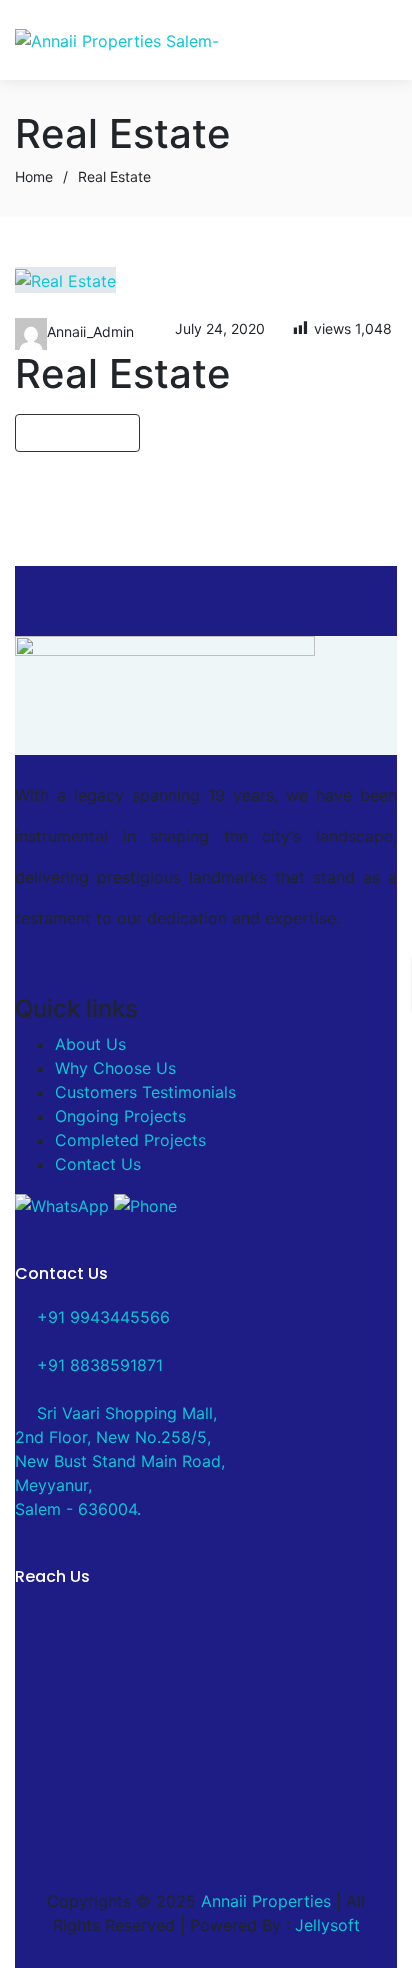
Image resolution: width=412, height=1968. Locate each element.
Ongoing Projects (120, 1116)
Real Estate (123, 373)
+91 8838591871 (97, 1365)
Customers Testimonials (145, 1092)
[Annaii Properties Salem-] (117, 40)
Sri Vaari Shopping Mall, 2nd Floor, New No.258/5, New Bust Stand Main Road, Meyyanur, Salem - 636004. (120, 1461)
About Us (90, 1044)
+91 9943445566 (101, 1317)
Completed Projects (130, 1140)
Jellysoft (327, 1925)
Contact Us (98, 1164)
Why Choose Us (115, 1068)
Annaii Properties (266, 1901)
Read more (71, 433)
